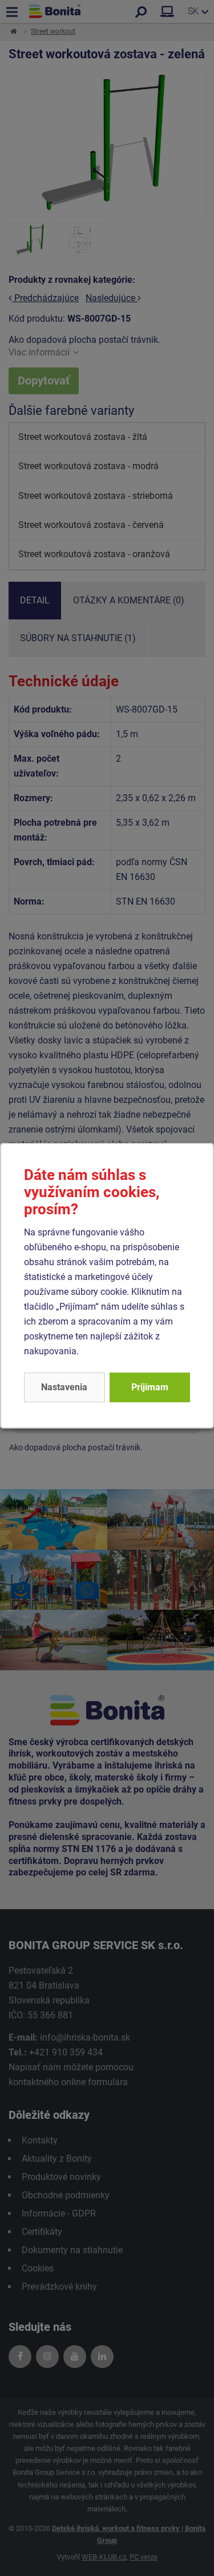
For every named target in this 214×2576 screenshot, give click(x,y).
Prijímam (150, 1387)
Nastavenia (64, 1387)
